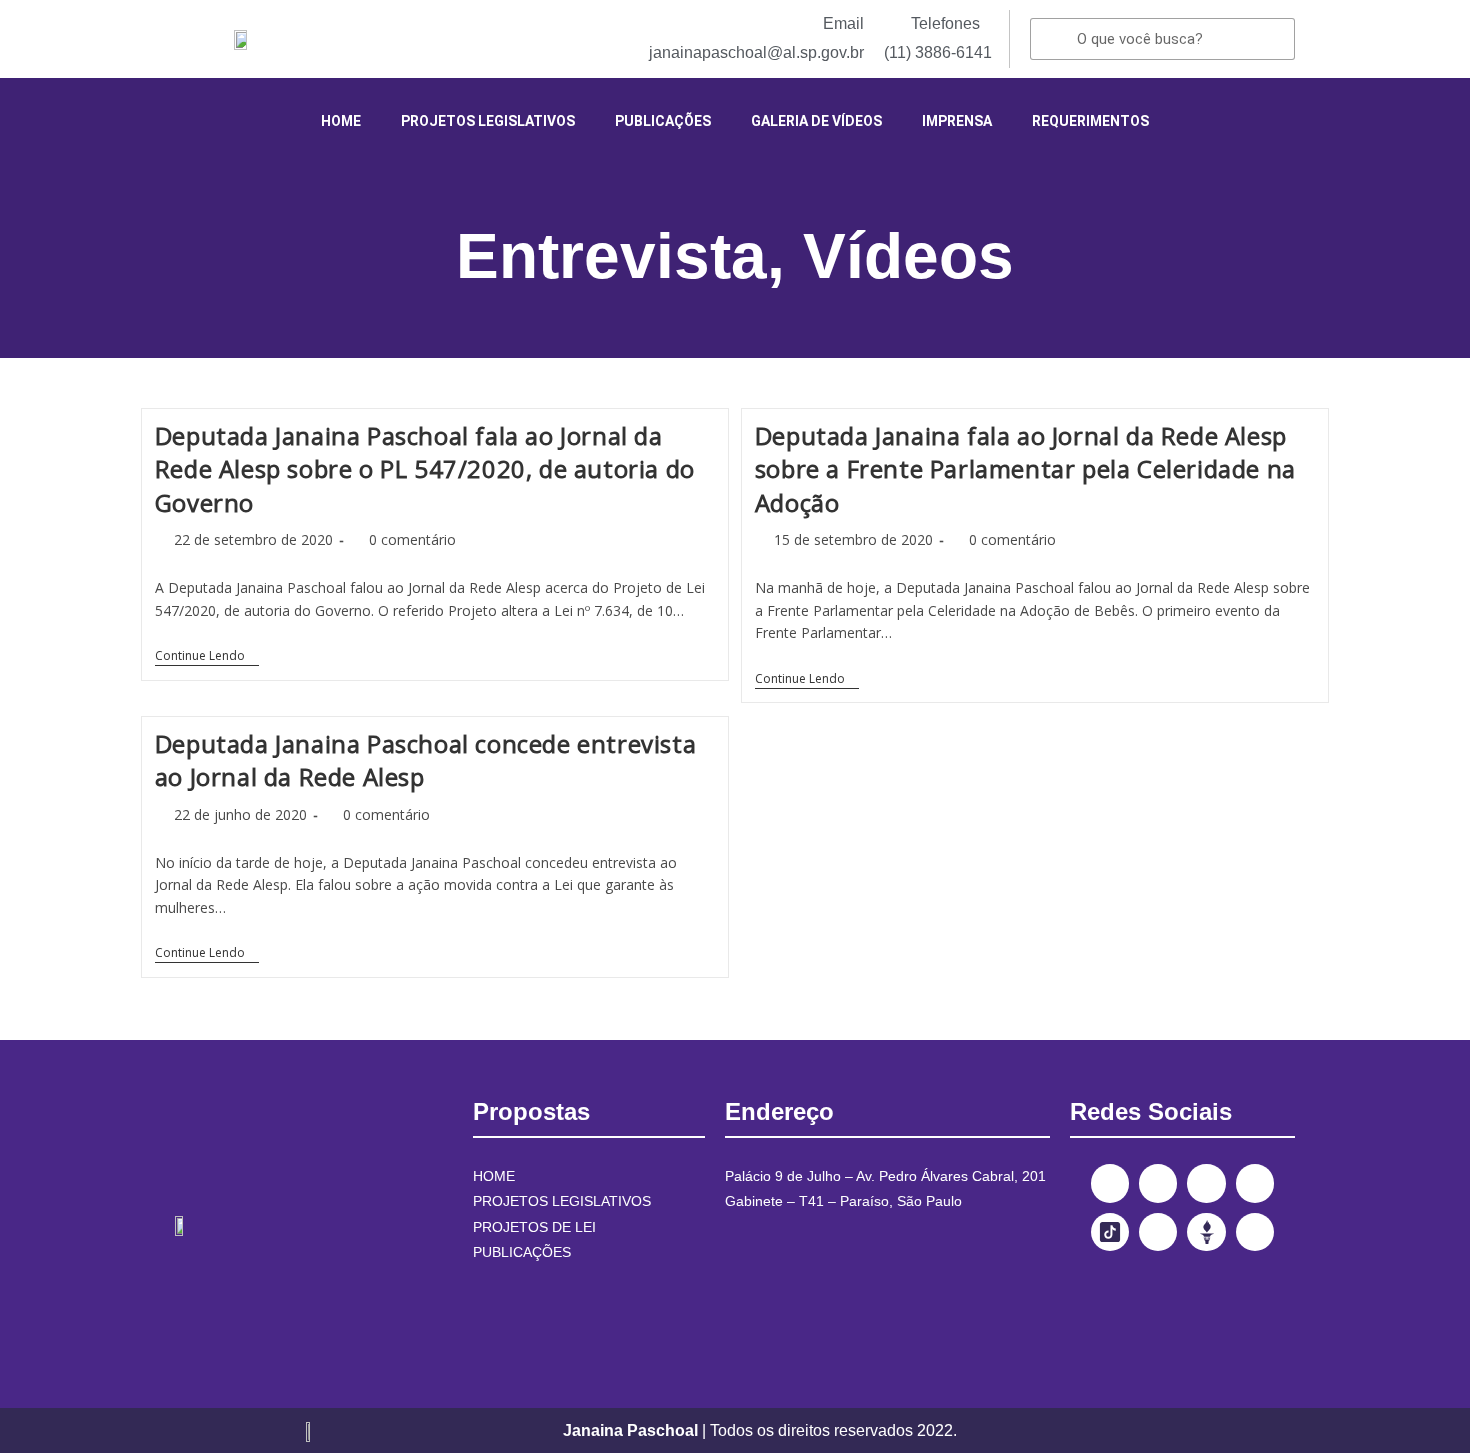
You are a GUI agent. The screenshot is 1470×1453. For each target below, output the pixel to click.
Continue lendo (207, 656)
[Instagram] (1158, 1183)
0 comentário (412, 539)
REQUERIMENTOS (1090, 121)
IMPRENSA (957, 121)
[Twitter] (1206, 1183)
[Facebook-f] (1110, 1183)
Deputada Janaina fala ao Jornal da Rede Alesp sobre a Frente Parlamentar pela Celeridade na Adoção (1025, 469)
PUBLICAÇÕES (663, 121)
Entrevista (611, 256)
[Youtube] (1255, 1183)
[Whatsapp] (1255, 1232)
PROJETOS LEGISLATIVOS (488, 121)
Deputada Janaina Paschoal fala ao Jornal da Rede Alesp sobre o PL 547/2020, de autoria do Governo (425, 469)
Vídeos (908, 256)
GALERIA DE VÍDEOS (816, 121)
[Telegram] (1158, 1232)
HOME (341, 121)
